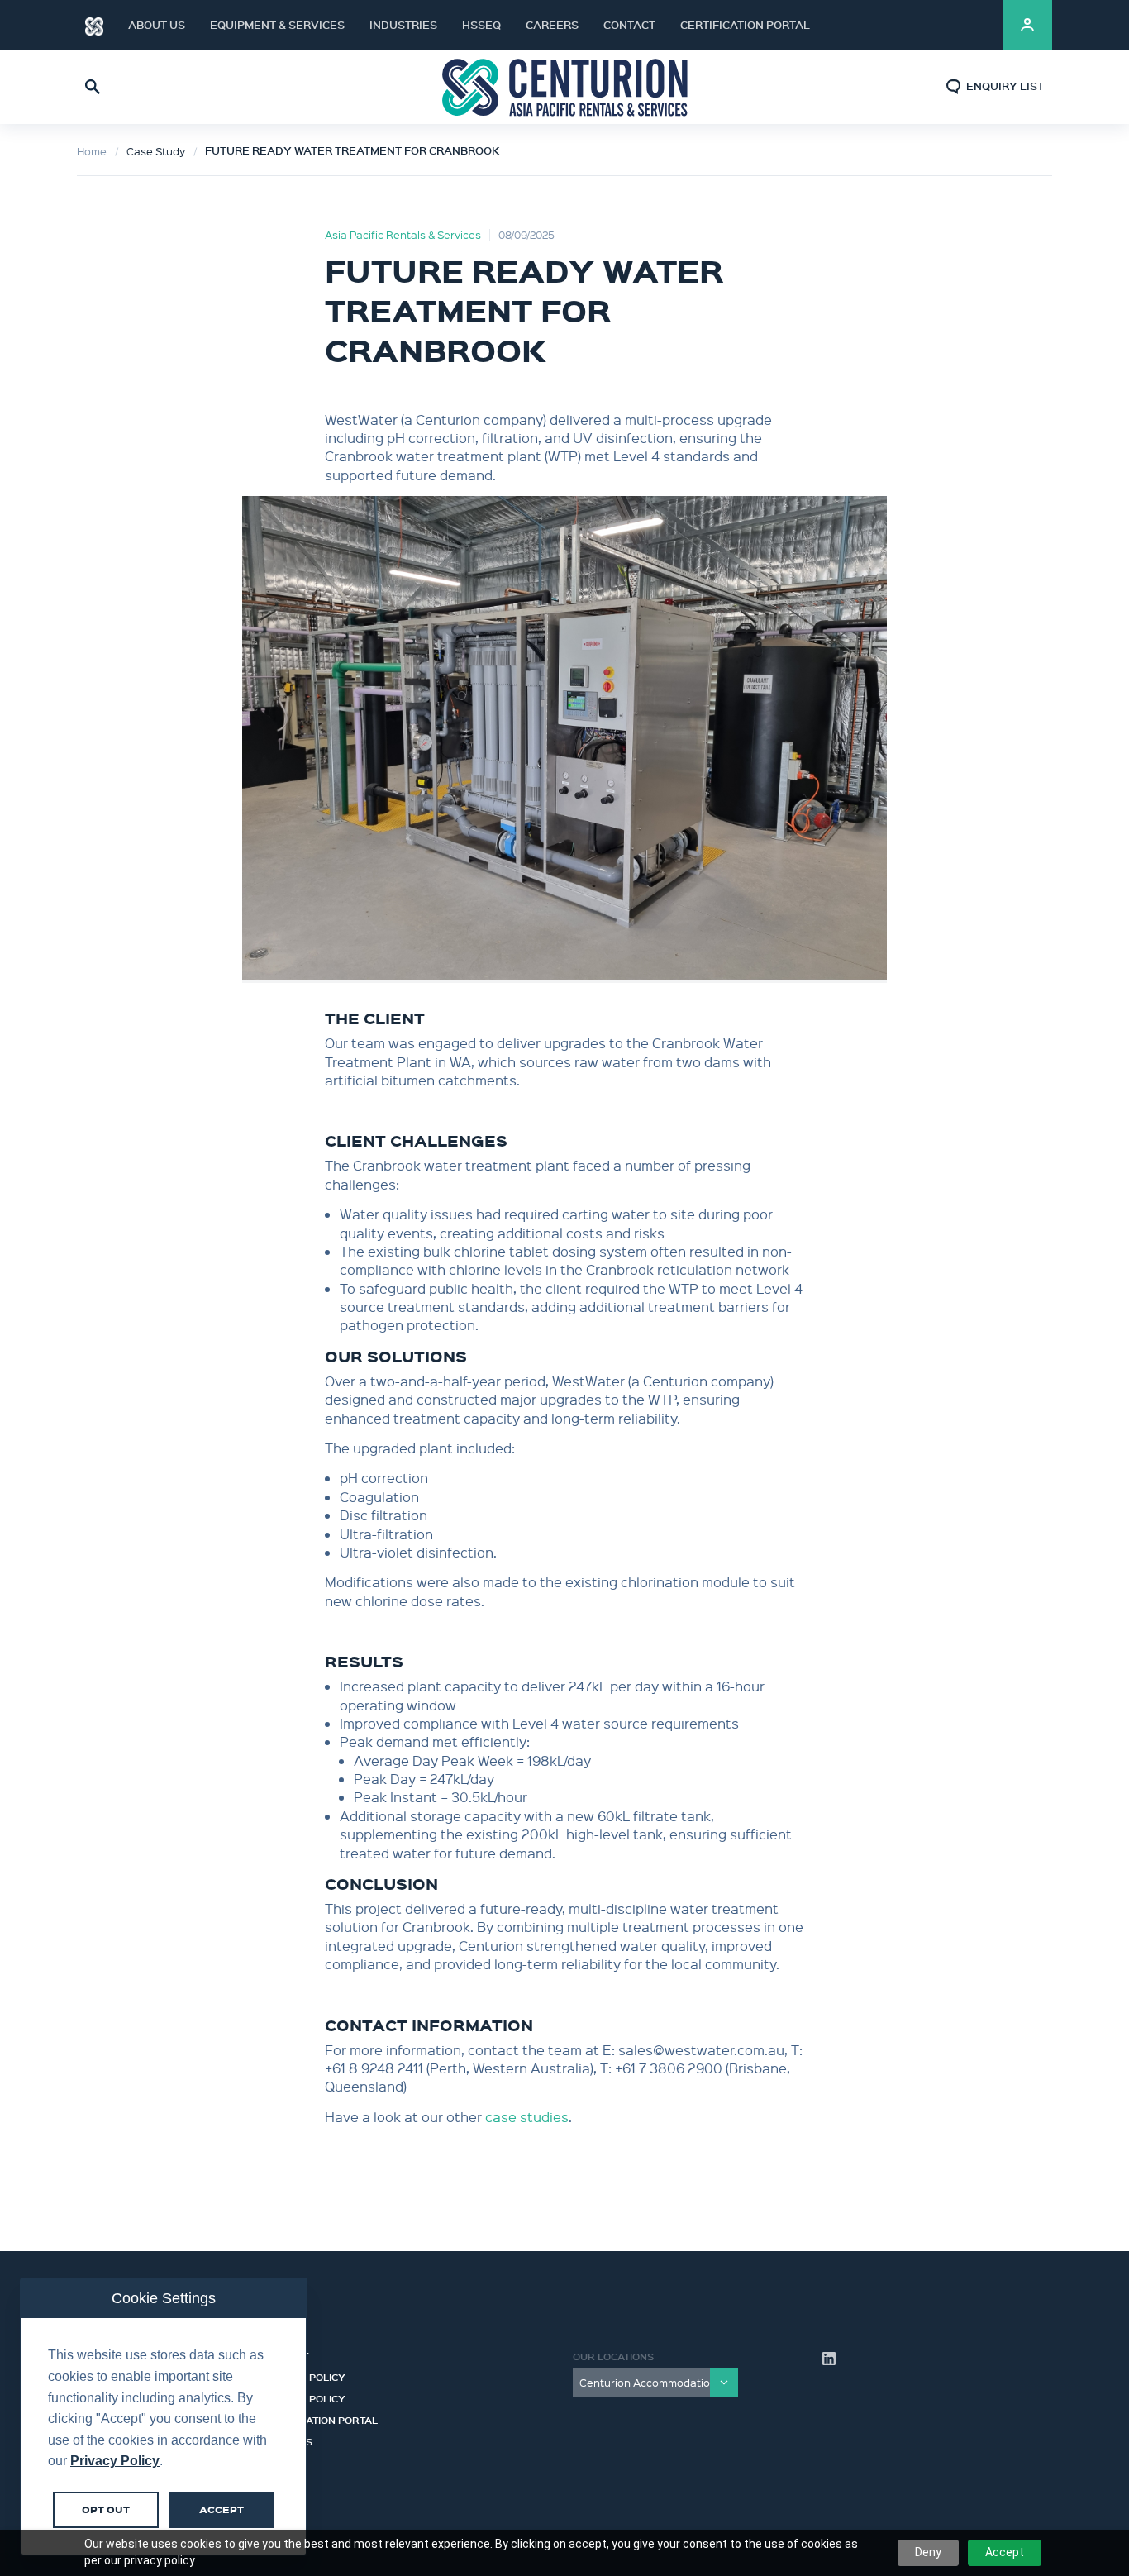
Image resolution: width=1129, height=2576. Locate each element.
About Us (157, 25)
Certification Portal (745, 25)
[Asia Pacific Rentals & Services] (564, 86)
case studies (527, 2117)
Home (92, 151)
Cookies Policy (304, 2375)
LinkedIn (969, 25)
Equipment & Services (277, 25)
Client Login (1027, 25)
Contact (629, 25)
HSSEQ (481, 25)
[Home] (94, 25)
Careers (552, 25)
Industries (403, 25)
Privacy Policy (304, 2397)
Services (287, 2440)
